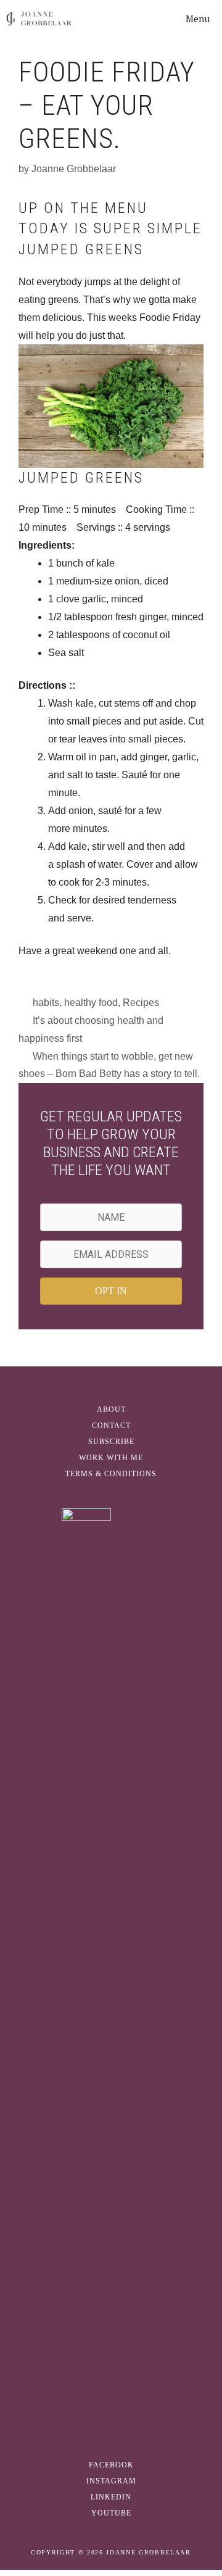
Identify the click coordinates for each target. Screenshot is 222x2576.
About (111, 1410)
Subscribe (111, 1442)
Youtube (111, 2513)
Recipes (141, 1003)
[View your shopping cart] (142, 19)
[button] (111, 1291)
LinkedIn (111, 2497)
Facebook (111, 2465)
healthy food (91, 1003)
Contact (111, 1426)
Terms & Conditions (111, 1474)
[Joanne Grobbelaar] (39, 19)
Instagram (111, 2481)
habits (46, 1003)
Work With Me (111, 1458)
